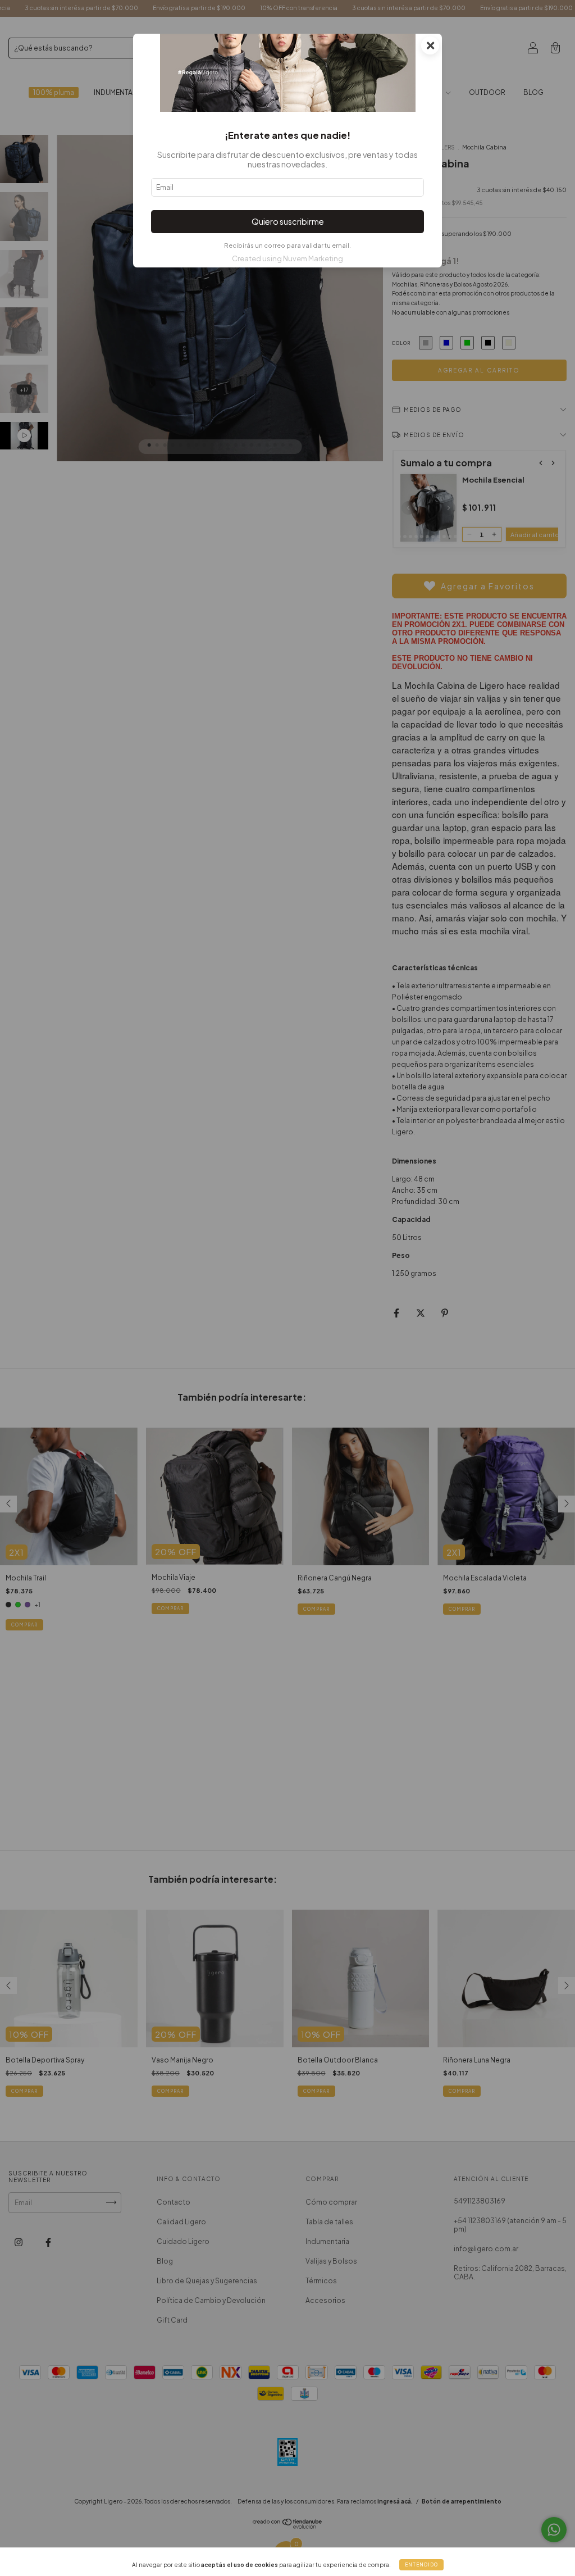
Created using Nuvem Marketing (287, 258)
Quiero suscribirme (288, 221)
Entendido (421, 2565)
